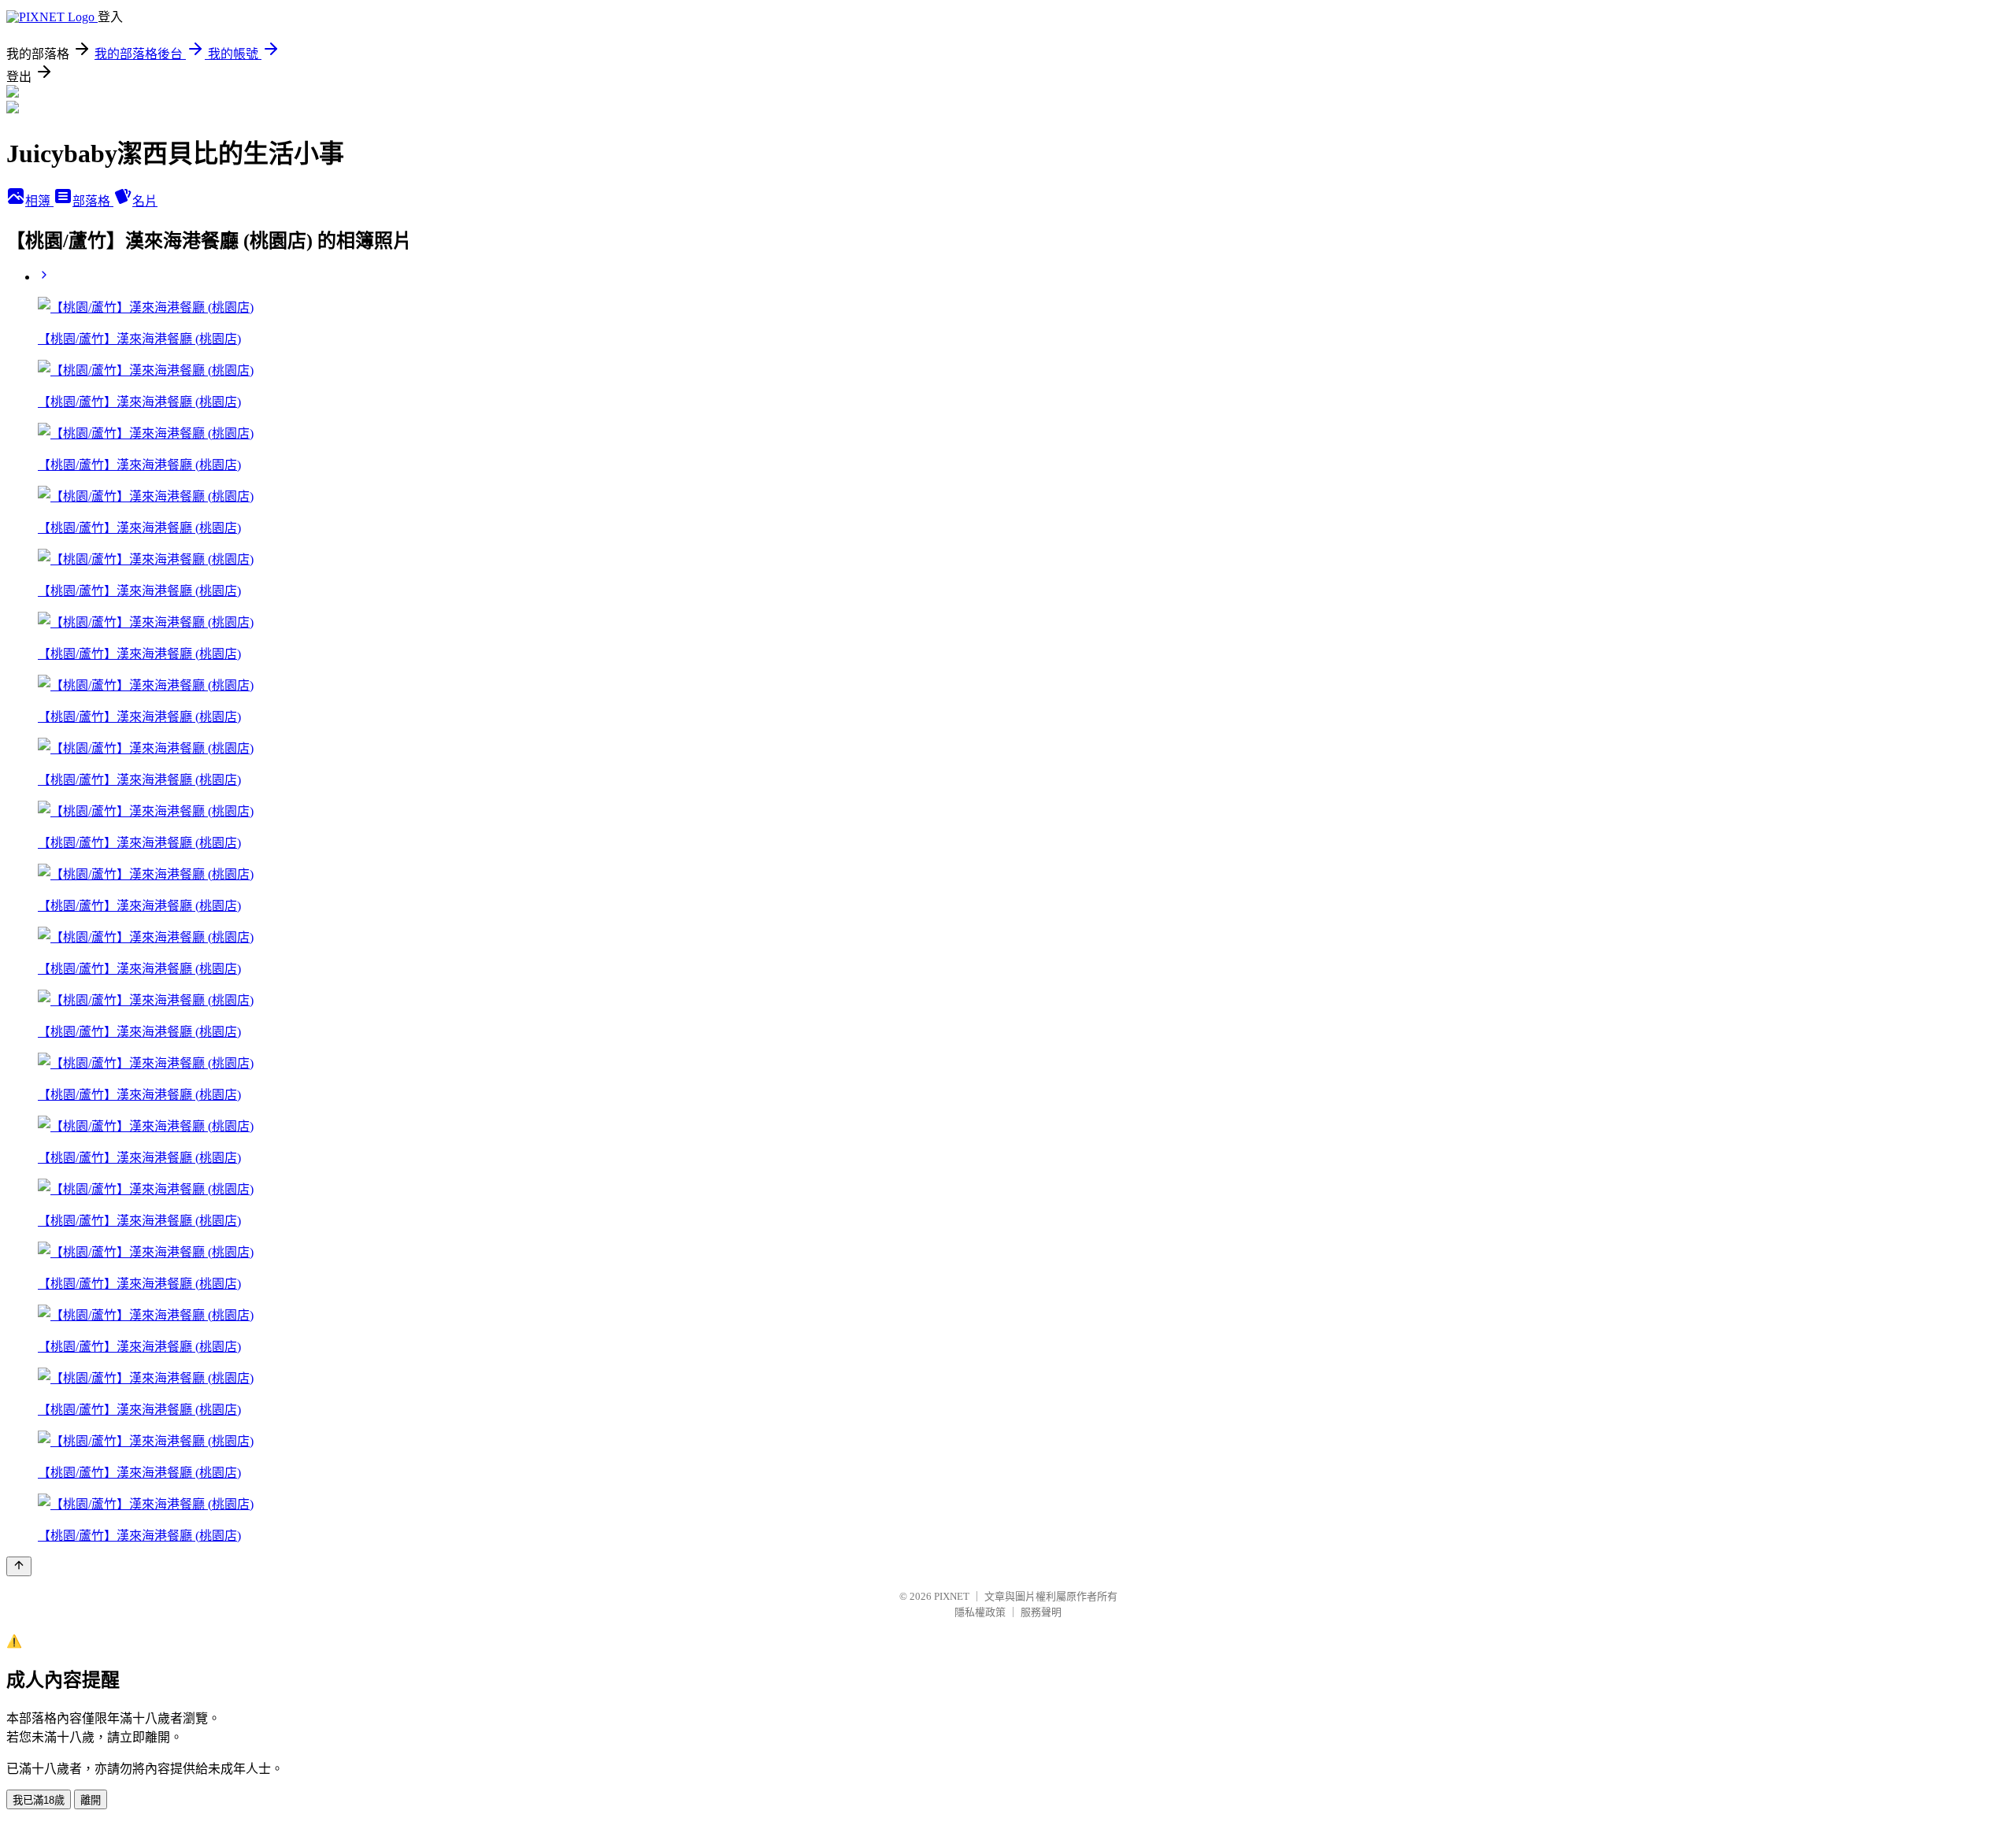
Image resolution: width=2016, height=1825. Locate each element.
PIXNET (952, 1596)
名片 (145, 201)
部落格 (93, 201)
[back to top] (19, 1566)
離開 (91, 1800)
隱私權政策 (980, 1612)
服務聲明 (1041, 1612)
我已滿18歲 (39, 1800)
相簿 (39, 201)
